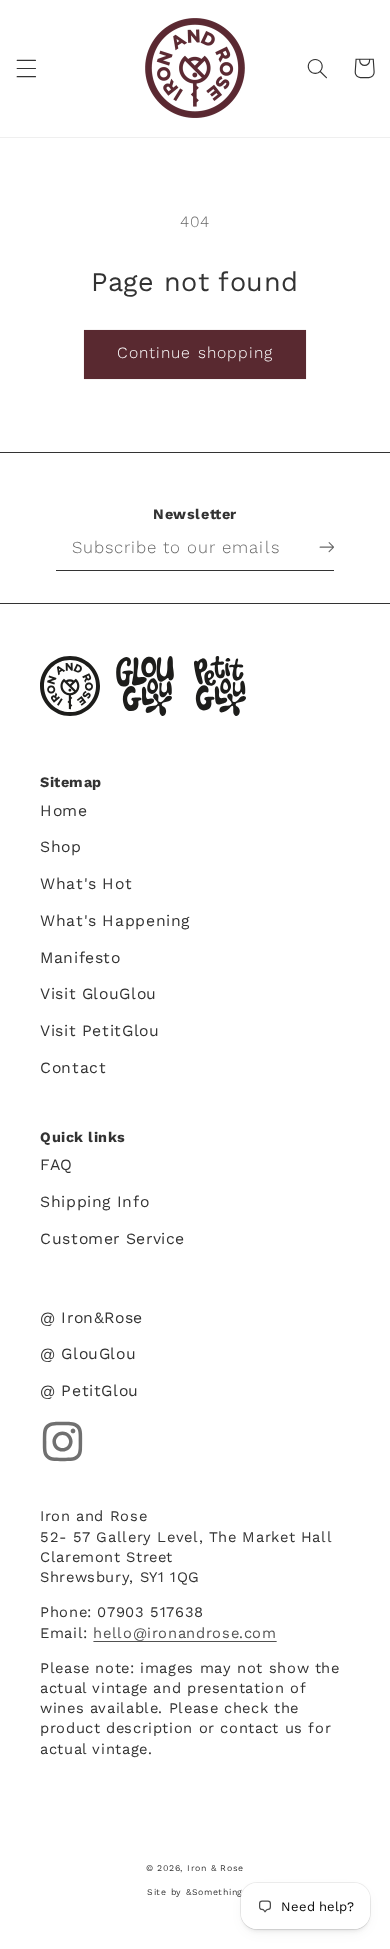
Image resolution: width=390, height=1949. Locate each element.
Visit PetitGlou (99, 1030)
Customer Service (112, 1238)
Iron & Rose (70, 686)
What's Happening (115, 920)
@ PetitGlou (89, 1390)
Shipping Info (94, 1201)
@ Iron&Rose (91, 1317)
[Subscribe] (311, 547)
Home (64, 810)
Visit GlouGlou (98, 993)
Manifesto (80, 957)
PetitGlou (220, 686)
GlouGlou (145, 686)
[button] (26, 68)
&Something (214, 1892)
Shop (61, 846)
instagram (62, 1441)
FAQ (56, 1164)
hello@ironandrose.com (184, 1633)
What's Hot (86, 883)
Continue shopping (195, 352)
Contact (73, 1067)
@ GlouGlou (88, 1353)
